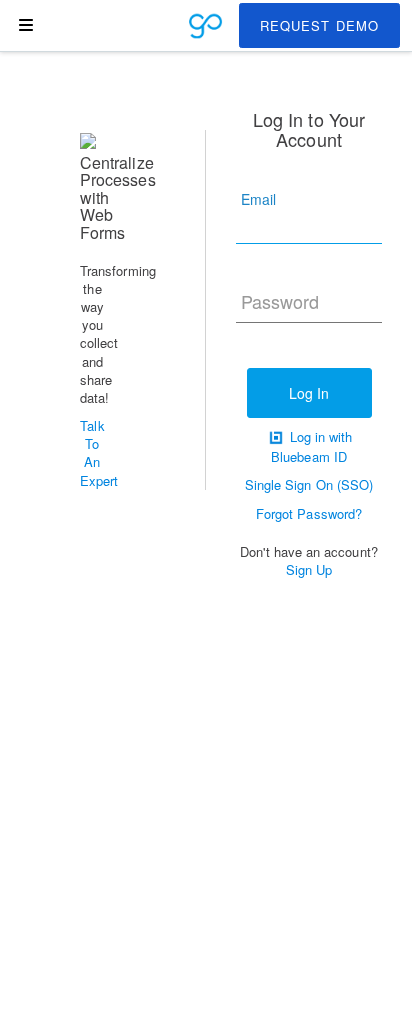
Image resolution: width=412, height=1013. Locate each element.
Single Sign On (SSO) (309, 484)
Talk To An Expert (99, 453)
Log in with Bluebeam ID (311, 447)
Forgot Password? (309, 513)
